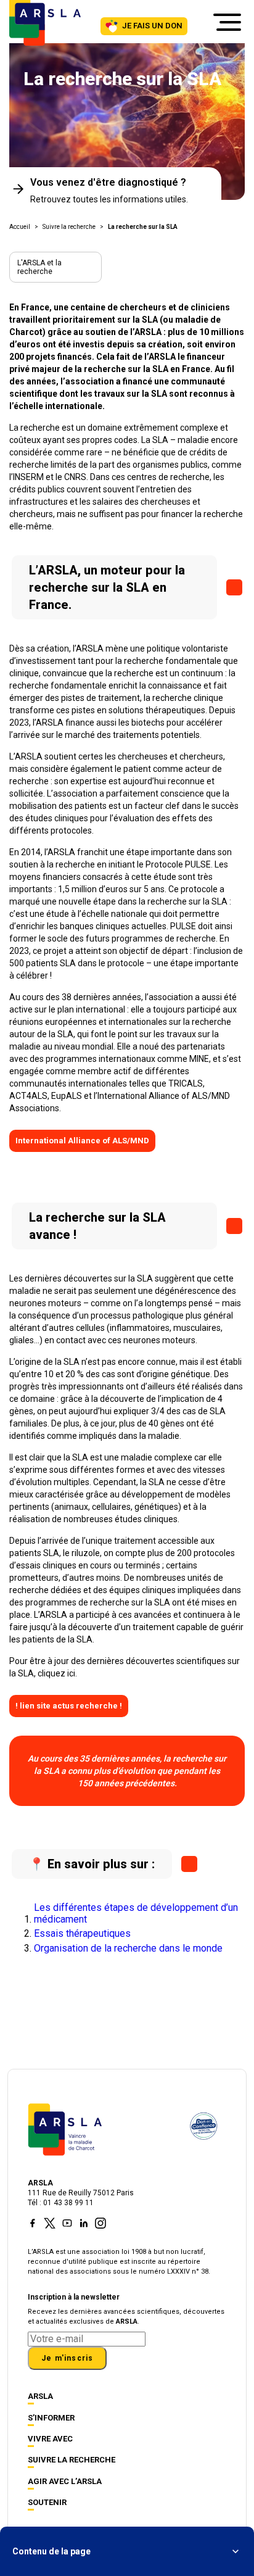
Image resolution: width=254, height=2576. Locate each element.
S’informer (51, 2418)
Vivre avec (50, 2439)
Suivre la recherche (69, 227)
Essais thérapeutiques (82, 1934)
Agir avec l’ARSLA (65, 2481)
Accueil (20, 227)
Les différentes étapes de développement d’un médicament (136, 1913)
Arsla (40, 2396)
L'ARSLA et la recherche (39, 267)
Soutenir (47, 2502)
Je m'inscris (67, 2358)
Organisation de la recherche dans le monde (128, 1949)
